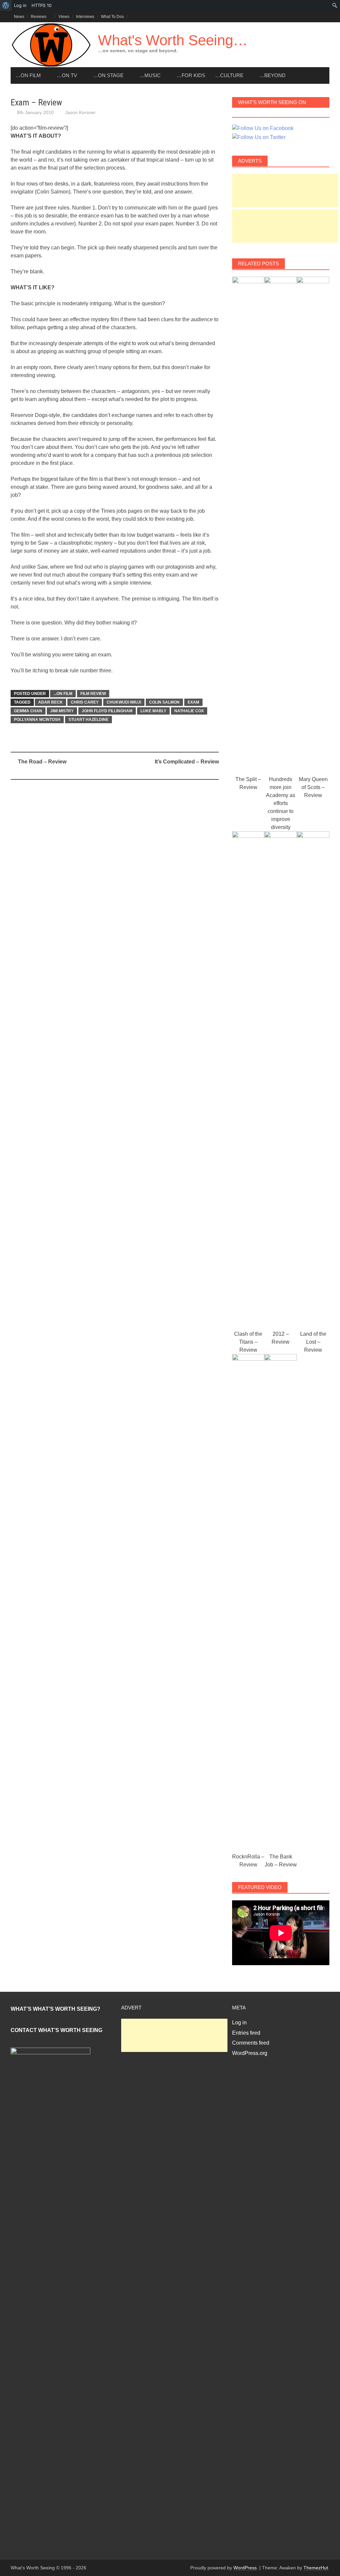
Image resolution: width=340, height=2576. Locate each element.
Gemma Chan (28, 711)
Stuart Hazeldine (88, 720)
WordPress (245, 2568)
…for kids (191, 75)
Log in (239, 2023)
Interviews (85, 17)
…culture (229, 75)
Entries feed (246, 2033)
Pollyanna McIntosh (37, 720)
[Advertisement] (285, 191)
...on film (63, 694)
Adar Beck (50, 702)
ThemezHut (316, 2568)
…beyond (272, 75)
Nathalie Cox (189, 711)
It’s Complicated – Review (187, 762)
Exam (193, 702)
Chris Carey (85, 702)
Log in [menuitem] (20, 5)
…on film (28, 75)
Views (64, 17)
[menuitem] (6, 5)
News (19, 17)
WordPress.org (250, 2053)
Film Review (93, 694)
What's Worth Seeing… (173, 40)
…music (150, 75)
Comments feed (251, 2043)
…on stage (108, 75)
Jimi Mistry (62, 711)
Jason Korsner (80, 112)
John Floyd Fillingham (107, 711)
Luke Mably (153, 711)
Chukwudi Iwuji (124, 702)
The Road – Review (42, 762)
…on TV (67, 75)
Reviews (39, 17)
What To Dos (112, 17)
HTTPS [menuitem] (42, 5)
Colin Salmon (164, 702)
